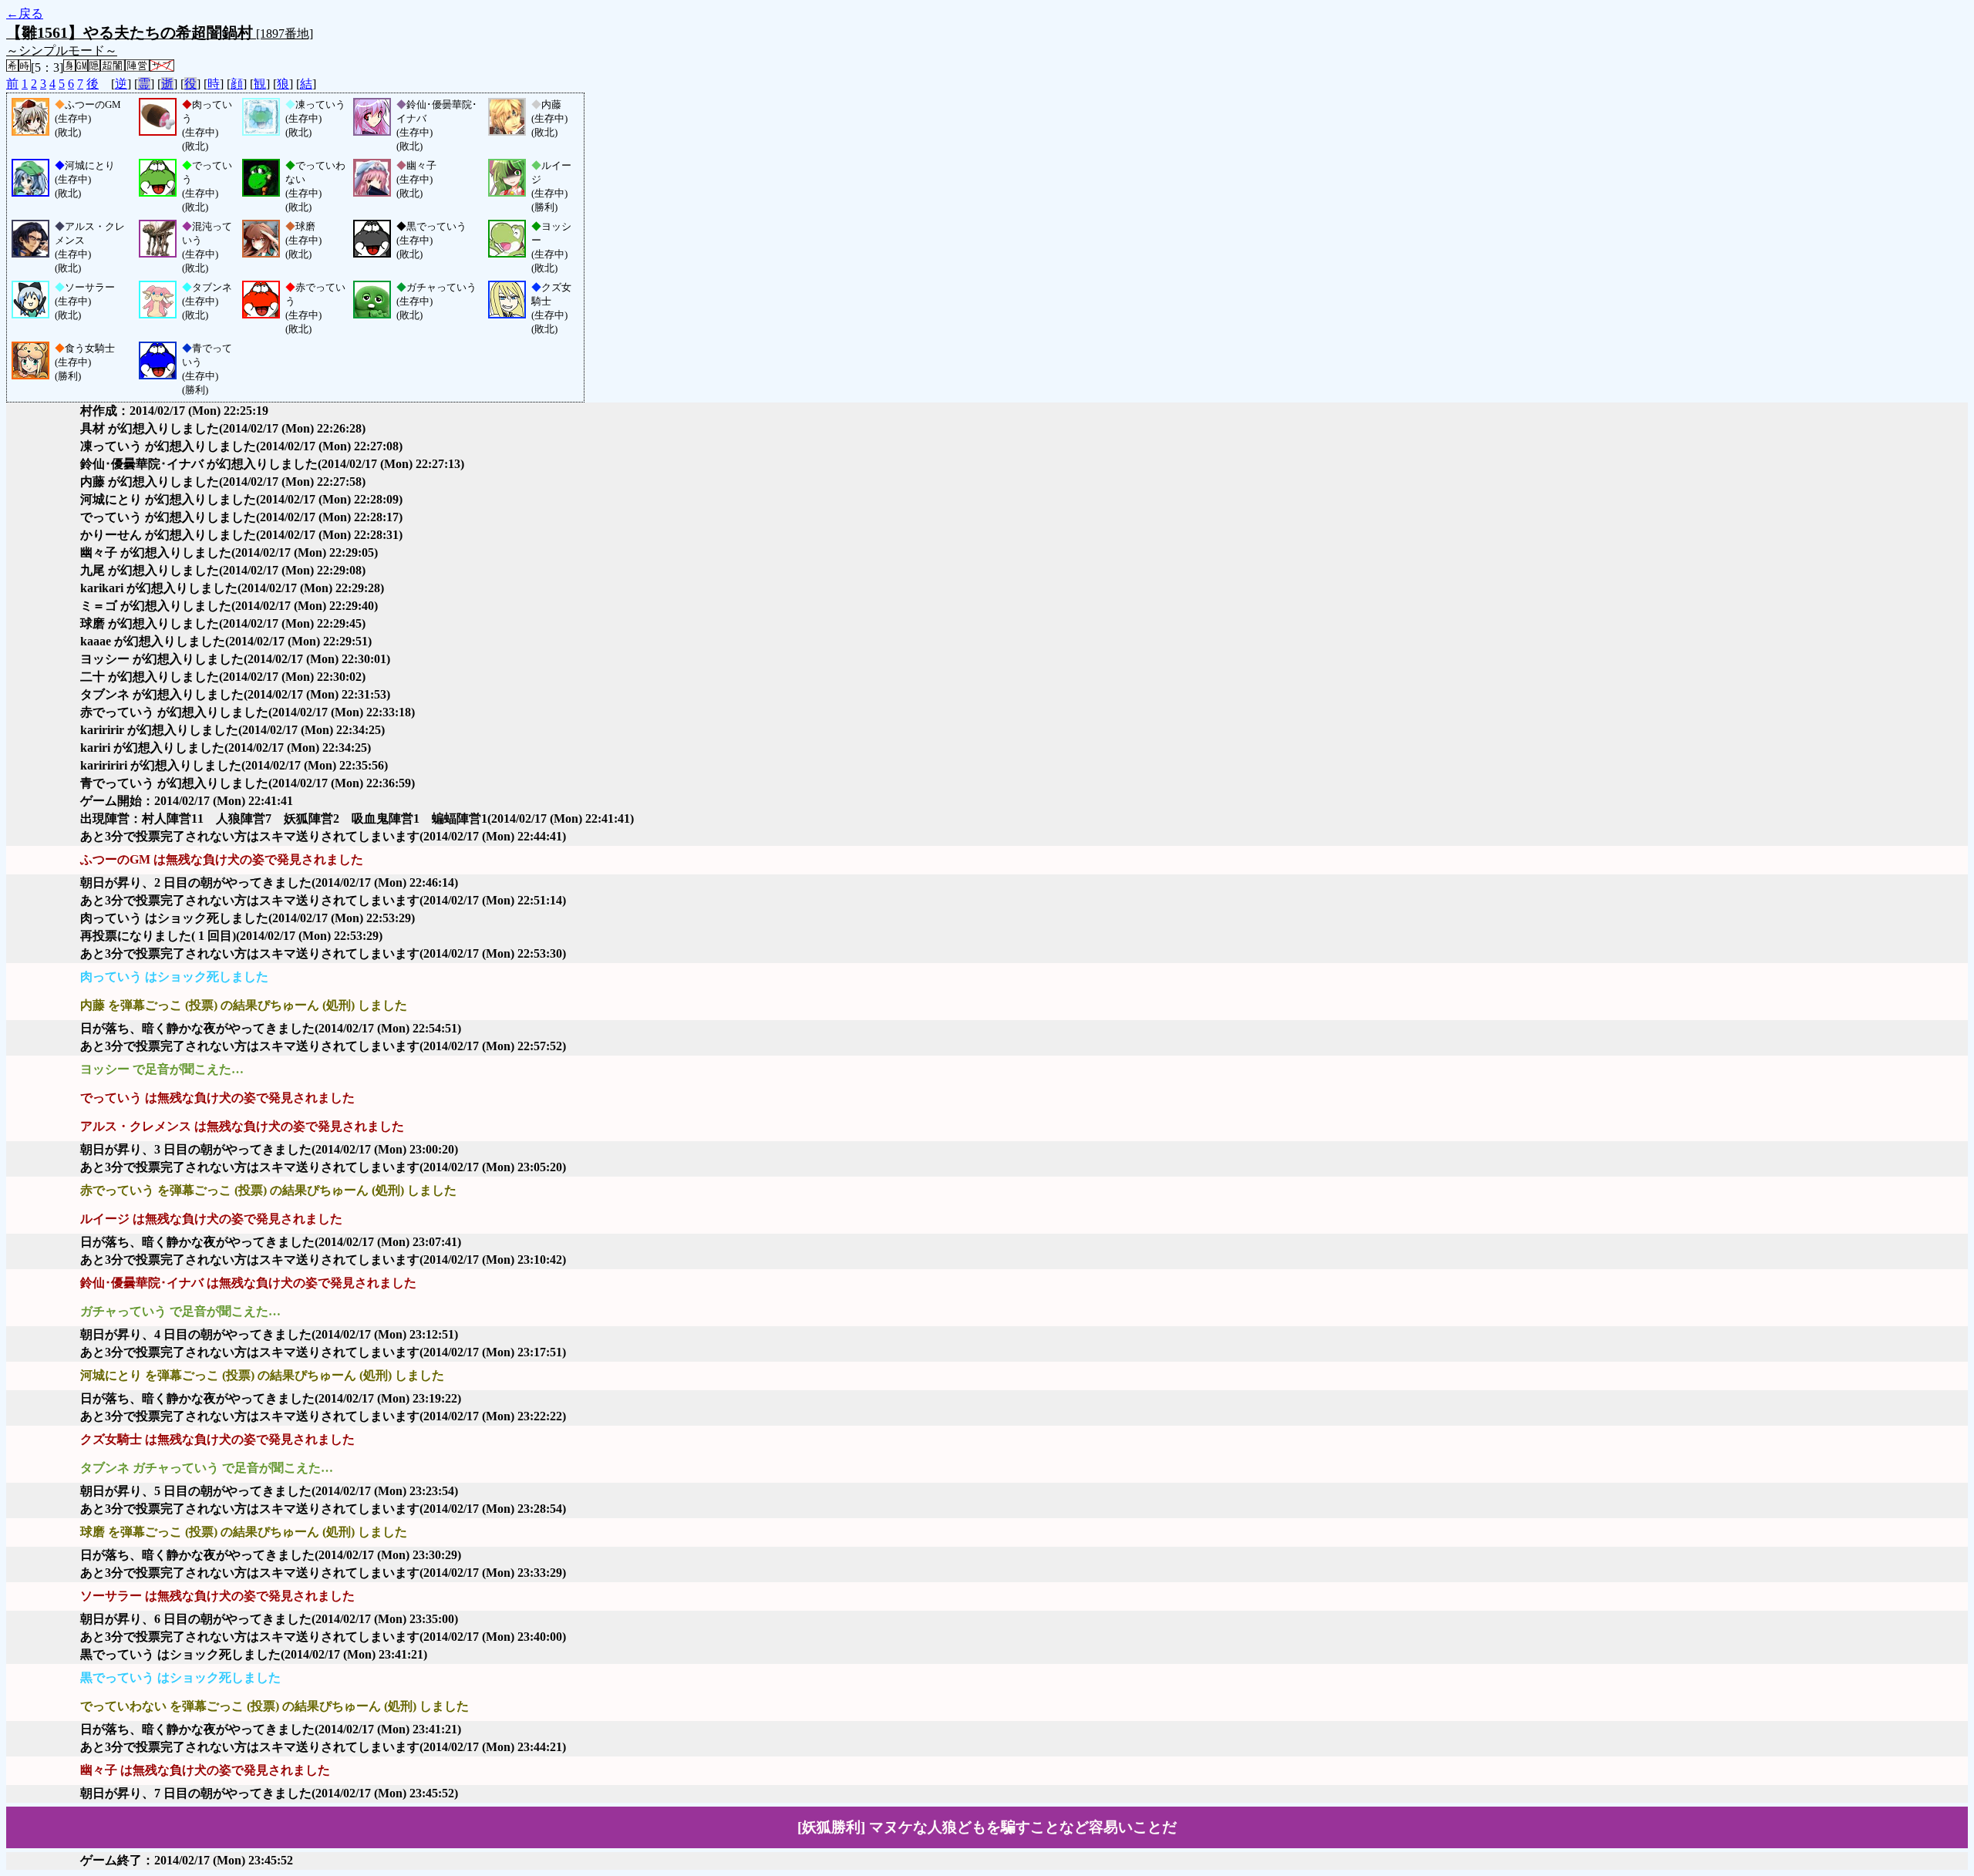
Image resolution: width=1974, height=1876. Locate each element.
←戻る (25, 13)
